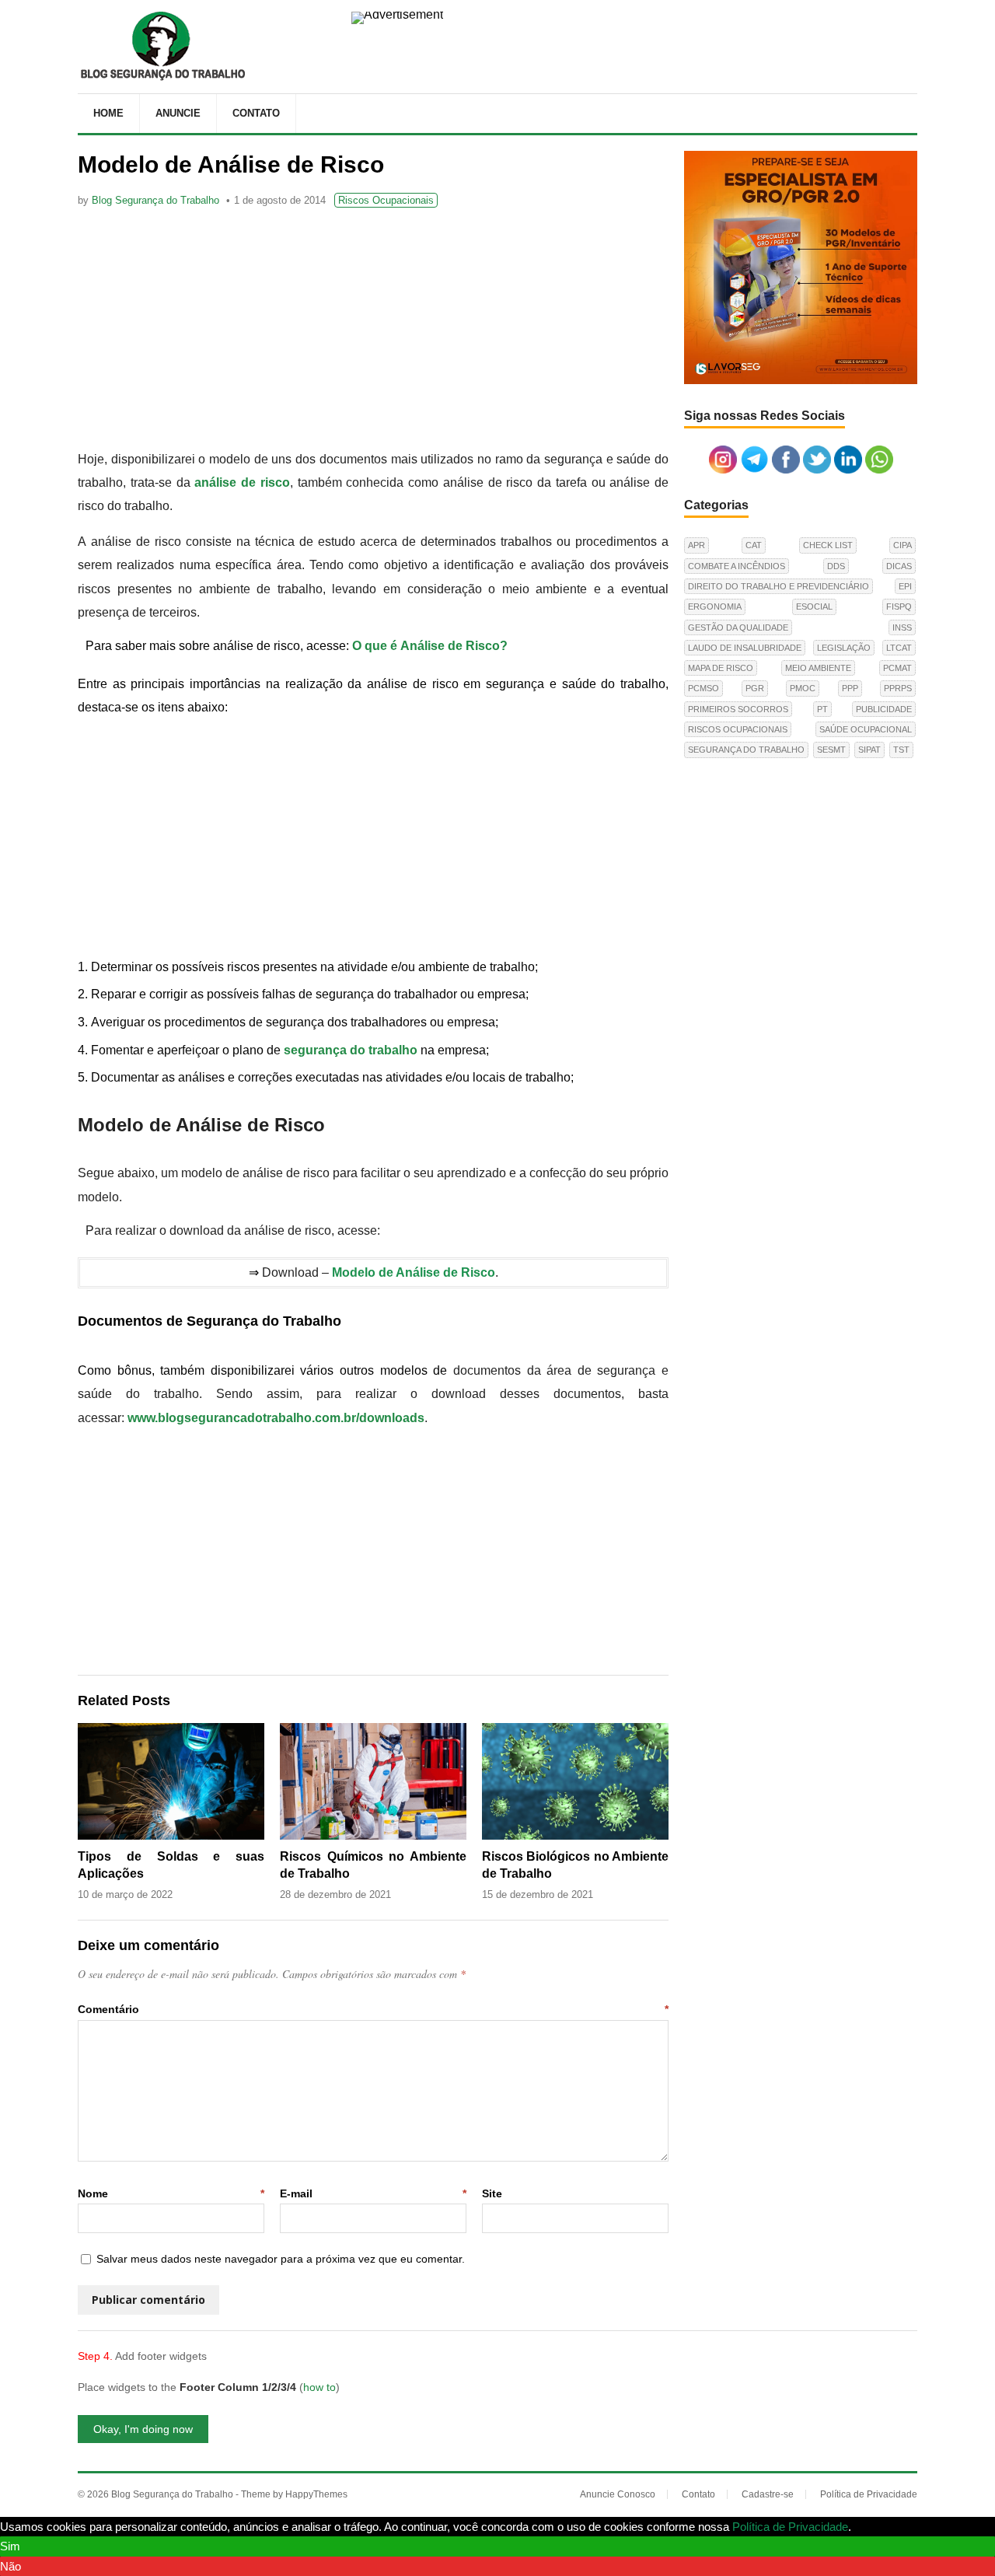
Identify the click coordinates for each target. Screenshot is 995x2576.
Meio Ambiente (818, 668)
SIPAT (869, 750)
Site (492, 2193)
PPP (850, 688)
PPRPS (898, 688)
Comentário (373, 2009)
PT (822, 709)
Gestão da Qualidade (738, 627)
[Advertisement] (373, 331)
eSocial (814, 606)
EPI (905, 586)
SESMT (831, 750)
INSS (902, 627)
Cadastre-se (768, 2494)
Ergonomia (715, 606)
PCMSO (703, 688)
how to (319, 2387)
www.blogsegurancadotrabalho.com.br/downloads (276, 1418)
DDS (836, 566)
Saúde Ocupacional (866, 729)
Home (108, 113)
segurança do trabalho (351, 1050)
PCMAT (897, 668)
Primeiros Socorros (738, 709)
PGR (755, 688)
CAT (754, 545)
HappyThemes (316, 2494)
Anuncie (178, 113)
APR (696, 545)
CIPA (902, 545)
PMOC (803, 688)
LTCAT (899, 648)
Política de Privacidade (869, 2494)
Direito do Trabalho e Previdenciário (779, 586)
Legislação (844, 648)
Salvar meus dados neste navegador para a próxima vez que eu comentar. (281, 2259)
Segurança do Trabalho (746, 750)
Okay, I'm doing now (143, 2429)
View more (882, 2527)
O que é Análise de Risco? (430, 646)
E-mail (373, 2193)
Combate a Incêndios (737, 566)
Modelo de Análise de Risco (414, 1272)
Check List (828, 545)
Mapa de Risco (721, 668)
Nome (171, 2193)
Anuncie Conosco (618, 2494)
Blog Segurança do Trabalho (155, 200)
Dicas (899, 566)
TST (901, 750)
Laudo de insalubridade (745, 648)
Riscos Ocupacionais (386, 200)
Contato (256, 113)
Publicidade (884, 709)
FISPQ (899, 606)
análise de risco (242, 482)
